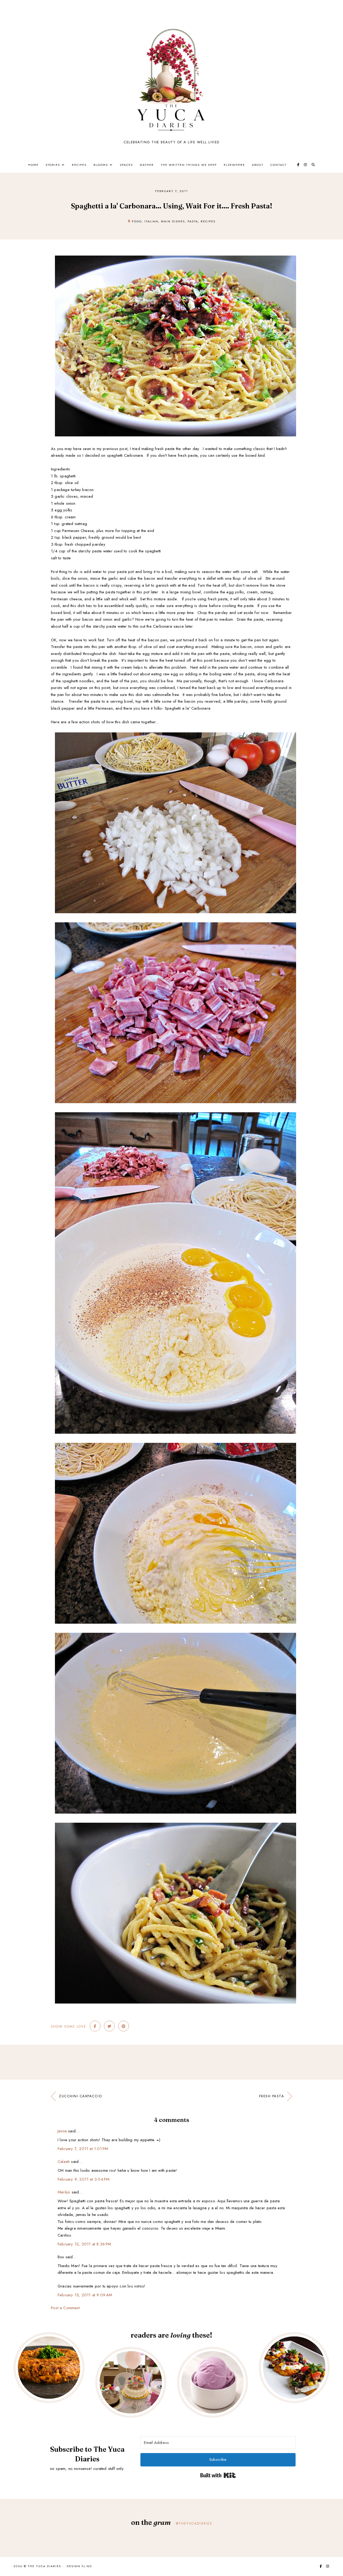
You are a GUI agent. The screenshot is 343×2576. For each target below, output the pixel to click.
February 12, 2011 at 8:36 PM (84, 2244)
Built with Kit (218, 2475)
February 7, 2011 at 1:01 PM (83, 2149)
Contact (279, 165)
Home (33, 165)
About (258, 165)
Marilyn (64, 2192)
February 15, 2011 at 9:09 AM (85, 2295)
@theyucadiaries (194, 2523)
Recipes (79, 165)
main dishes (173, 221)
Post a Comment (65, 2308)
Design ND (79, 2566)
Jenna (62, 2131)
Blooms (101, 165)
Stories (53, 165)
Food (137, 221)
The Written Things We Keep (189, 165)
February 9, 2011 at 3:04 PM (83, 2179)
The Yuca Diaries (44, 2566)
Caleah (64, 2162)
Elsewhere (234, 165)
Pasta (193, 221)
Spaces (126, 165)
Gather (147, 165)
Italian (151, 221)
